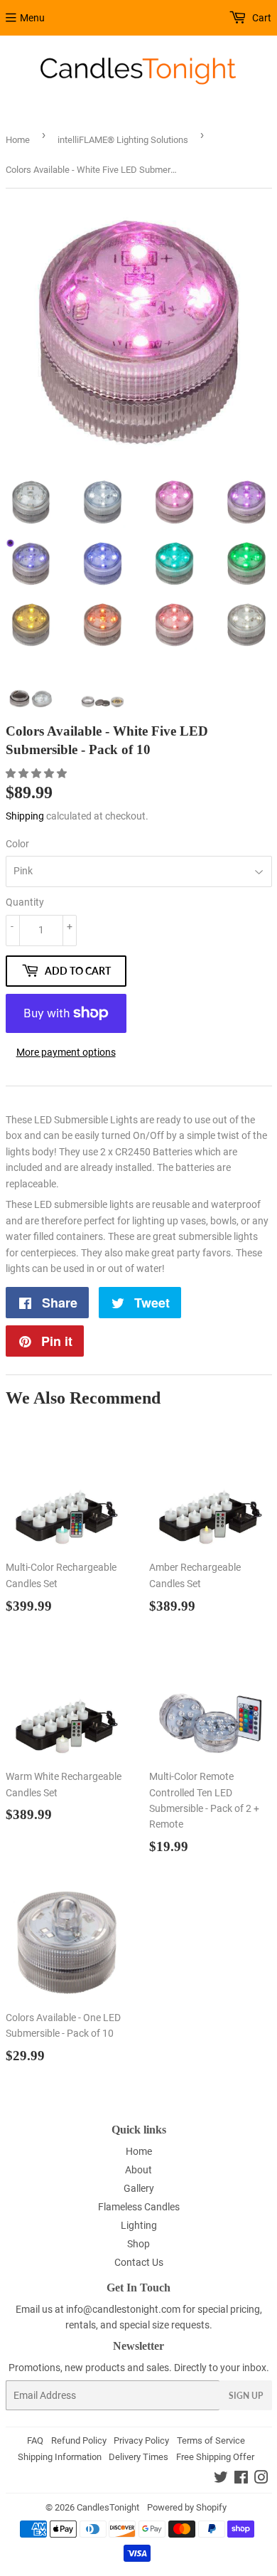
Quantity (25, 902)
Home (18, 140)
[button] (37, 773)
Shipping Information (60, 2457)
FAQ (35, 2440)
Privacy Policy (141, 2440)
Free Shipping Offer (215, 2457)
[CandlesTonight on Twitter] (221, 2479)
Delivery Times (138, 2457)
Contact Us (139, 2262)
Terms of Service (211, 2440)
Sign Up (246, 2396)
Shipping (25, 816)
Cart (261, 18)
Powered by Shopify (187, 2507)
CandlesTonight (108, 2507)
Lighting (139, 2225)
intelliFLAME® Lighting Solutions (123, 140)
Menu (32, 18)
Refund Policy (79, 2440)
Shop (138, 2244)
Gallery (139, 2188)
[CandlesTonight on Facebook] (241, 2479)
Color (17, 844)
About (138, 2170)
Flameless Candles (139, 2207)
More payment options (66, 1052)
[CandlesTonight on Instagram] (261, 2479)
